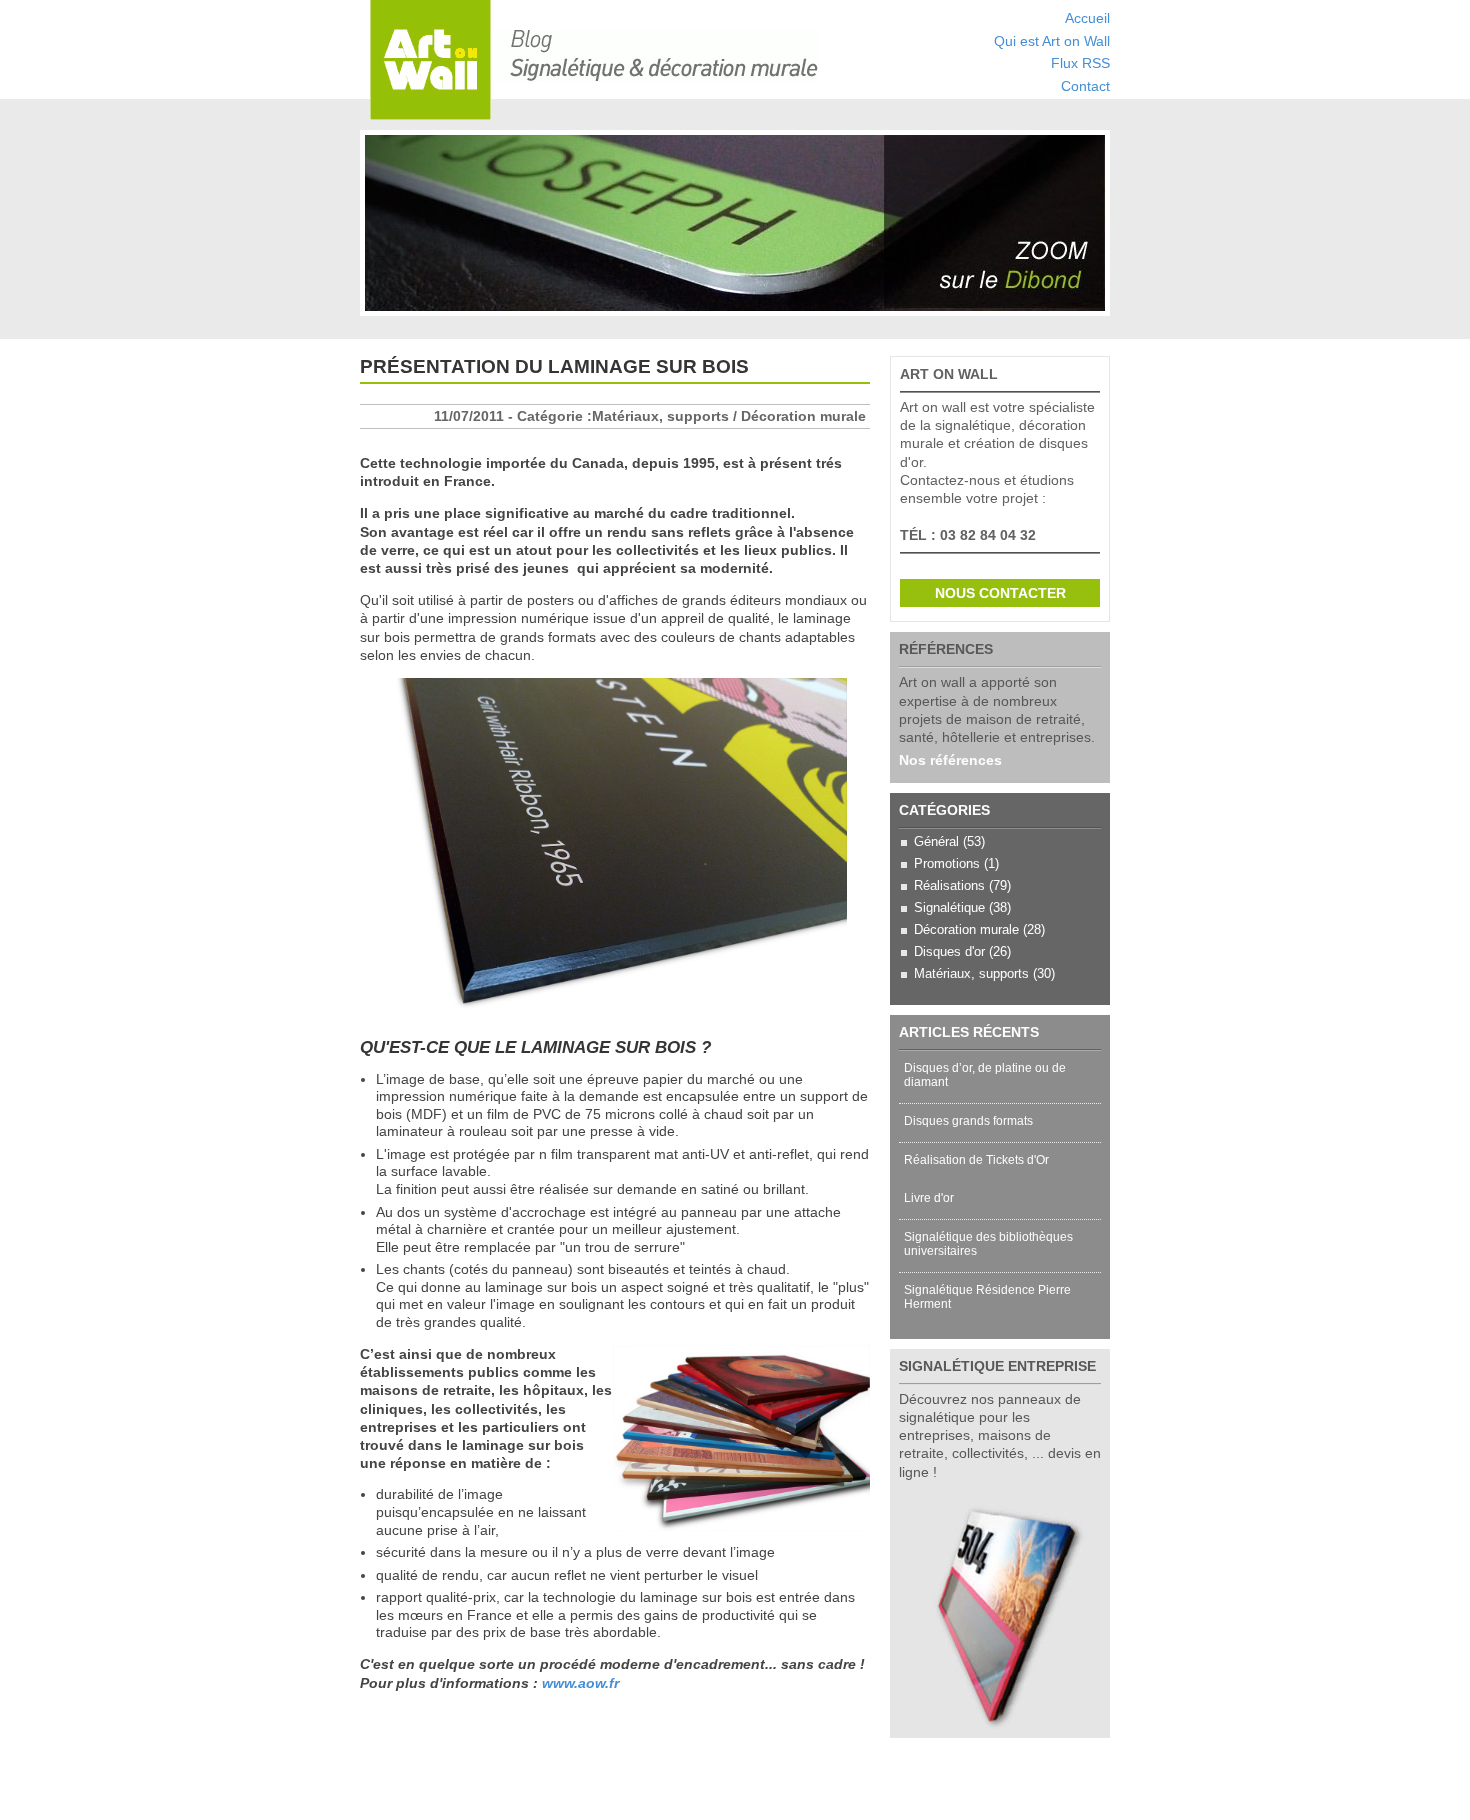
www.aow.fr (580, 1683)
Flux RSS (1080, 63)
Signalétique (949, 907)
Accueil (1087, 18)
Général (936, 841)
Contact (1085, 86)
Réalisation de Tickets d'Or (976, 1160)
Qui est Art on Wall (1052, 41)
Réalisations (949, 885)
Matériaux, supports (971, 973)
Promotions (947, 863)
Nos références (950, 760)
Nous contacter (1000, 593)
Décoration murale (966, 929)
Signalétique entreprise (997, 1366)
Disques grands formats (968, 1121)
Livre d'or (929, 1198)
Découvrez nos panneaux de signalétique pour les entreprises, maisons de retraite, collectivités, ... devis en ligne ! (1000, 1435)
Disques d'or (949, 951)
